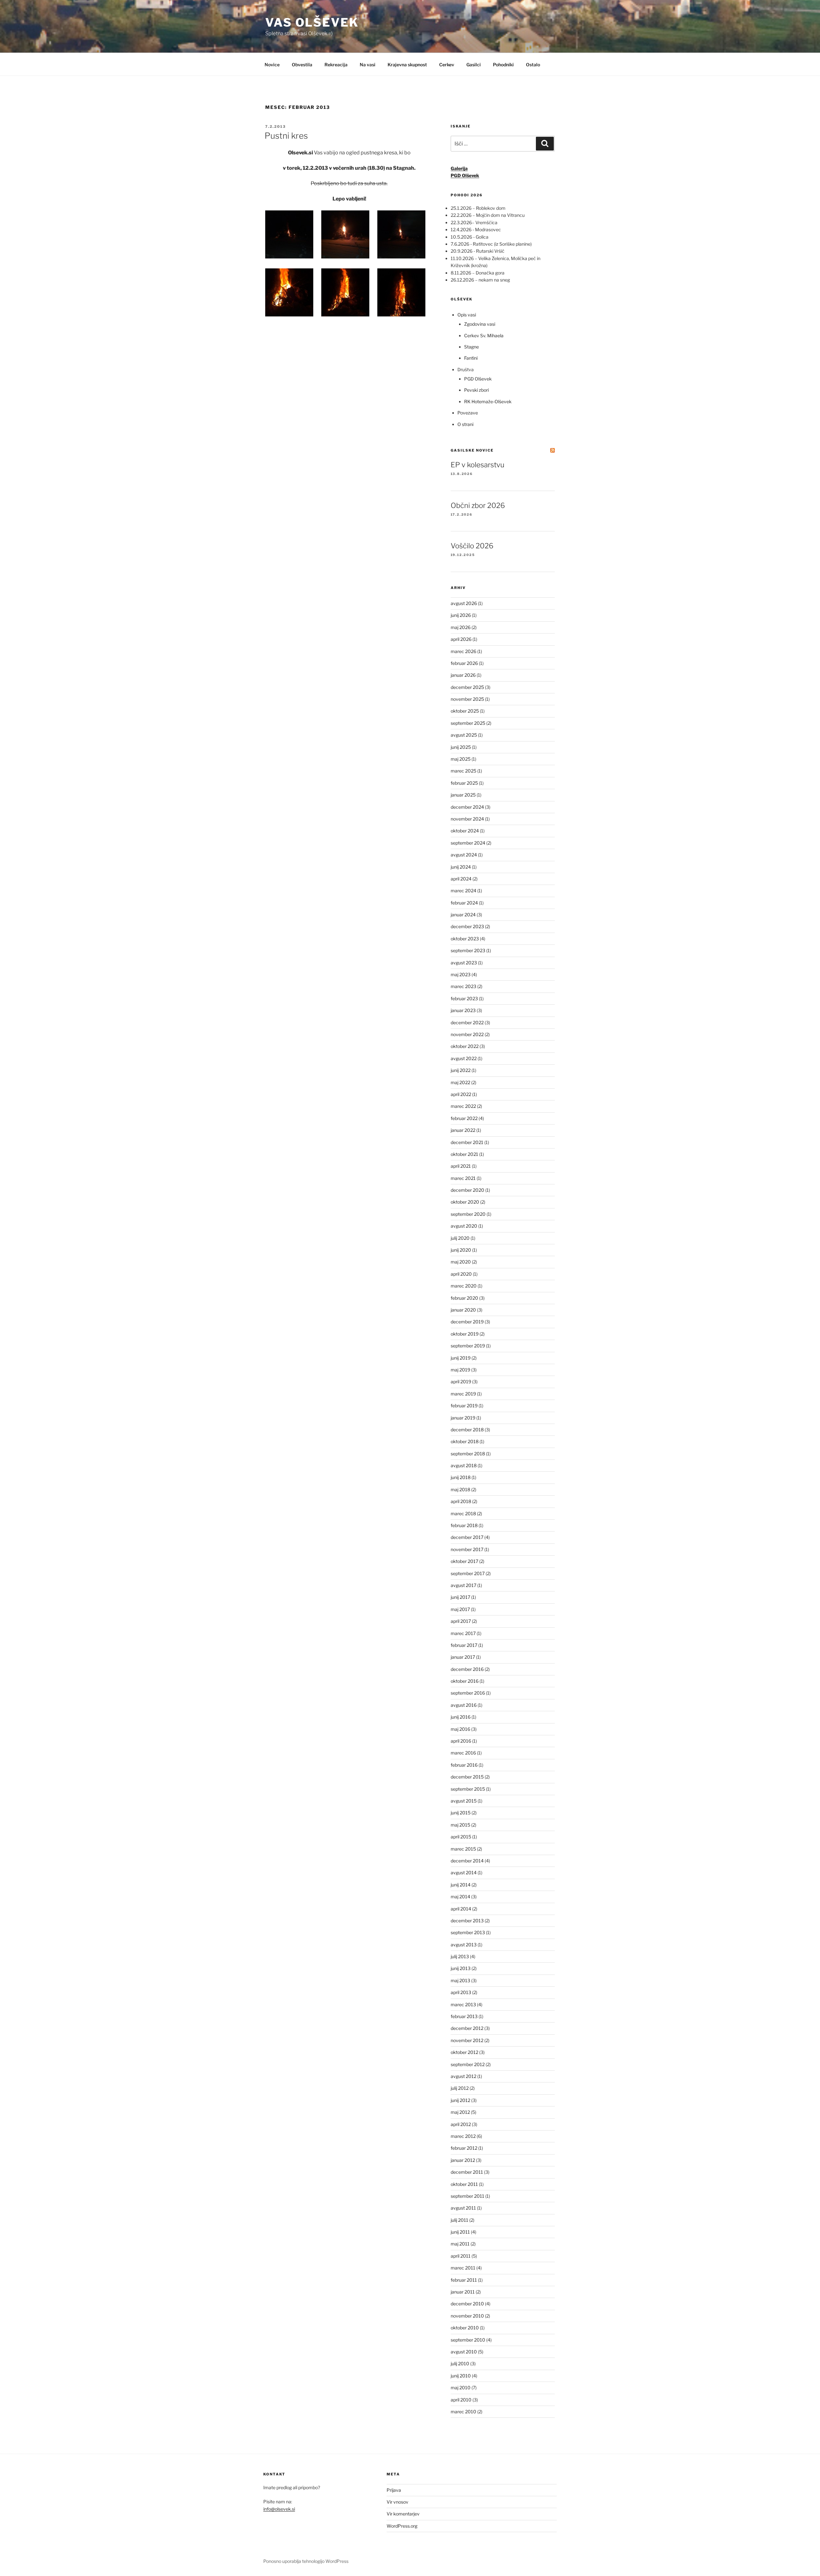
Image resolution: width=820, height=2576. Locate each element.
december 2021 (467, 1142)
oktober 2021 (464, 1154)
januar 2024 (463, 915)
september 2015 (468, 1789)
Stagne (471, 347)
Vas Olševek (312, 22)
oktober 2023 (465, 939)
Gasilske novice (472, 450)
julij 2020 (460, 1238)
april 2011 (461, 2256)
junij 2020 (461, 1250)
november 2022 (467, 1034)
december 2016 (467, 1669)
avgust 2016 (464, 1705)
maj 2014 (460, 1897)
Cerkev (447, 65)
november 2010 (467, 2316)
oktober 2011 (464, 2184)
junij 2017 (460, 1597)
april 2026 (461, 639)
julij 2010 (460, 2363)
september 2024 (468, 843)
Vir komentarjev (403, 2514)
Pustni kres (286, 136)
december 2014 (467, 1861)
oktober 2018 (465, 1441)
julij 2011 (459, 2220)
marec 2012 (463, 2136)
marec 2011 (463, 2268)
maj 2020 (461, 1262)
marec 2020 (464, 1286)
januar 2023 (463, 1010)
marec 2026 (463, 651)
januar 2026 (463, 675)
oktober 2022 (465, 1046)
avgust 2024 (464, 855)
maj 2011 (460, 2244)
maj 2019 (460, 1370)
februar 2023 (464, 998)
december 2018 (467, 1430)
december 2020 (467, 1190)
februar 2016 (464, 1765)
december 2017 (467, 1537)
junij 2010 (461, 2376)
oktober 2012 (464, 2052)
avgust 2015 (464, 1801)
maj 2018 (460, 1489)
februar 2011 (464, 2280)
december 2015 (467, 1777)
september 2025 (468, 723)
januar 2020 (463, 1310)
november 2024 (467, 819)
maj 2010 (461, 2388)
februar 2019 (464, 1406)
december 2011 (467, 2172)
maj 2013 (460, 1980)
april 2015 (461, 1837)
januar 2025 (463, 795)
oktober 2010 (465, 2328)
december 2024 (467, 807)
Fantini (471, 358)
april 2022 (461, 1094)
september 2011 (467, 2196)
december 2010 (467, 2304)
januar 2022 (463, 1130)
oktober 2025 (465, 711)
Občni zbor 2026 (478, 505)
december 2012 (467, 2028)
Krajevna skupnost (407, 65)
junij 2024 (461, 867)
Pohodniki (503, 65)
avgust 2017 (463, 1585)
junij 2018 (461, 1477)
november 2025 (467, 699)
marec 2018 (463, 1513)
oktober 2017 (464, 1561)
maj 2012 (460, 2112)
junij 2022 (461, 1070)
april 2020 (461, 1274)
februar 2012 (464, 2148)
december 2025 (467, 687)
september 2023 (468, 950)
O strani (465, 424)
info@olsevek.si (279, 2509)
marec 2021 (463, 1178)
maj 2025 (461, 759)
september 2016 (468, 1693)
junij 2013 (461, 1968)
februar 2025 (464, 783)
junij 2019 (461, 1358)
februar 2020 (464, 1298)
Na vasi (368, 65)
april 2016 (461, 1741)
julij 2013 (460, 1956)
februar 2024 (464, 903)
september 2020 (468, 1214)
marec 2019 (463, 1394)
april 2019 (461, 1382)
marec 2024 (463, 891)
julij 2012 (460, 2088)
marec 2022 (463, 1106)
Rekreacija (336, 65)
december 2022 (467, 1022)
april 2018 (461, 1501)
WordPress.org (402, 2526)
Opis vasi (467, 315)
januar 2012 (463, 2160)
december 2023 (467, 926)
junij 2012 (460, 2100)
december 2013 (467, 1921)
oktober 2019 (465, 1334)
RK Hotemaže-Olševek (488, 401)
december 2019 (467, 1322)
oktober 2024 (465, 831)
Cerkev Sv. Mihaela (484, 335)
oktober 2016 (465, 1681)
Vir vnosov (398, 2502)
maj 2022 (460, 1082)
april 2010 (461, 2400)
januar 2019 (463, 1418)
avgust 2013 (464, 1945)
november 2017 (467, 1549)
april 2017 (461, 1621)
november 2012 (467, 2040)
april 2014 (461, 1909)
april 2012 (461, 2124)
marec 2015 (463, 1849)
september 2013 (468, 1932)
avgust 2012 (463, 2076)
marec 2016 (463, 1753)
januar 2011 (463, 2292)
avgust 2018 (464, 1465)
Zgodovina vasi (480, 324)
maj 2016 (460, 1729)
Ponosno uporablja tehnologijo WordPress (306, 2561)
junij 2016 (461, 1717)
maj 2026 (461, 627)
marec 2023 (463, 986)
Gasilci (474, 65)
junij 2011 (460, 2232)
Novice (272, 65)
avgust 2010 (464, 2352)
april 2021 (461, 1166)
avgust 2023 (464, 963)
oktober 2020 (465, 1202)
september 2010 (468, 2340)
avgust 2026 (464, 603)
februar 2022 (464, 1118)
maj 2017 (460, 1609)
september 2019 (468, 1346)
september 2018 (468, 1454)
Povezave (468, 413)
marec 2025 (463, 771)
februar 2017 (464, 1645)
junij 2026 (461, 615)
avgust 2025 (464, 735)
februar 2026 (464, 663)
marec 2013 (463, 2004)
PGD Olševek (478, 379)
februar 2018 (464, 1525)
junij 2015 (461, 1813)
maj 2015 (460, 1825)
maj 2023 (461, 974)
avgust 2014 (464, 1873)
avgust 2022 (464, 1058)
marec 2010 (463, 2412)
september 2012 (468, 2064)
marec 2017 (463, 1633)
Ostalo (533, 65)
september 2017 (468, 1573)
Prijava (394, 2490)
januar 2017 (463, 1657)
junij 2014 (461, 1885)
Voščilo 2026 (472, 546)
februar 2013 (464, 2016)
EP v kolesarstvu (478, 465)
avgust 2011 (463, 2208)
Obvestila (302, 65)
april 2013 (461, 1992)
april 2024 (461, 879)
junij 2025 (461, 747)
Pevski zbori (476, 390)
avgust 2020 (464, 1226)
